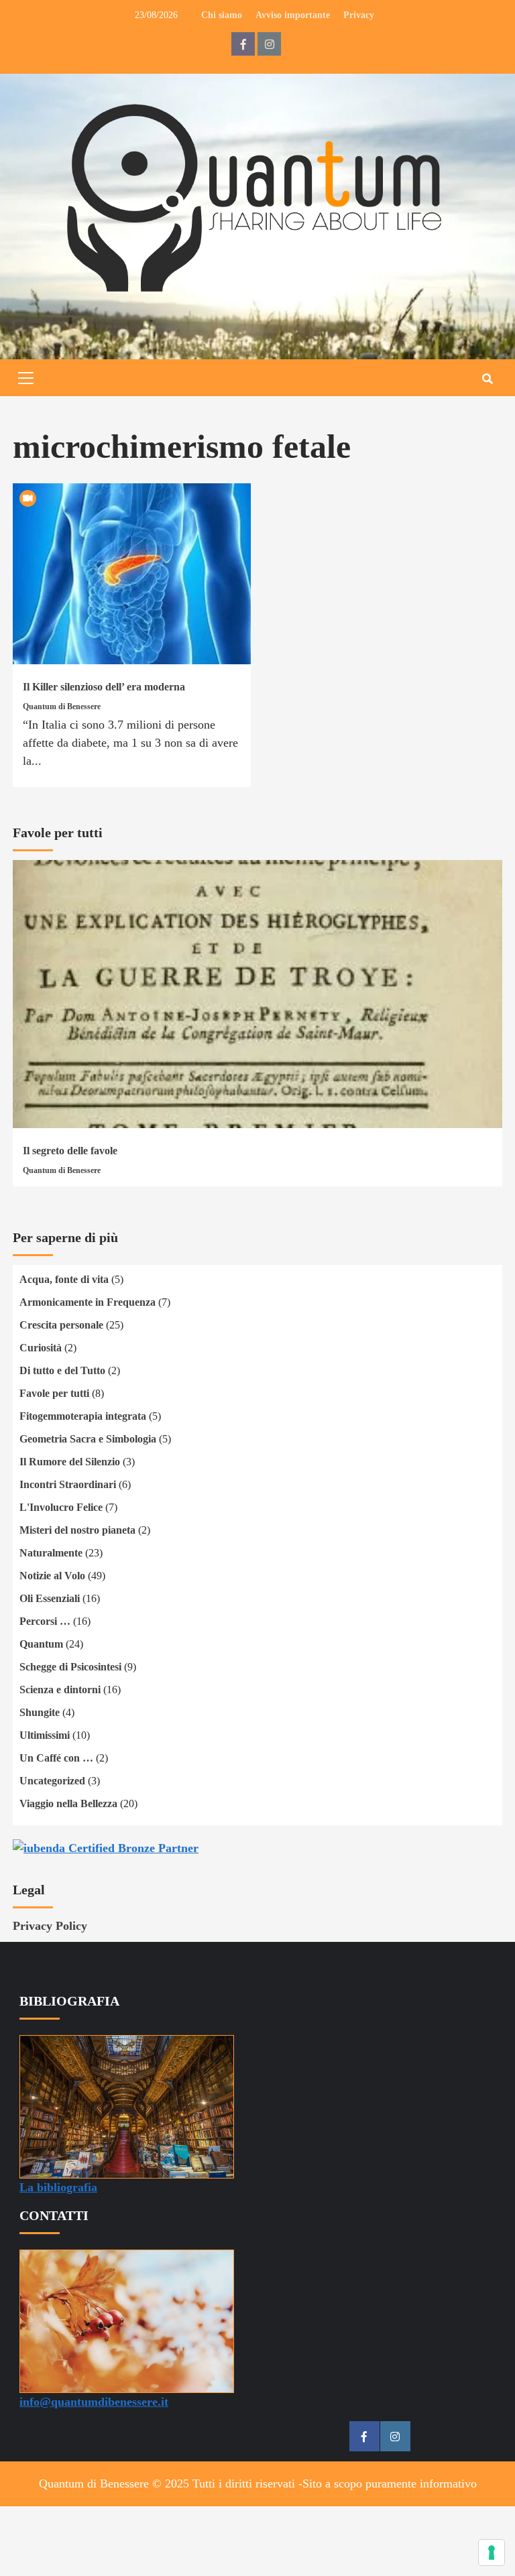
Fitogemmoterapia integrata (83, 1416)
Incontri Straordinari (68, 1484)
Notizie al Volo (52, 1576)
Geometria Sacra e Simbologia (88, 1439)
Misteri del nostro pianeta (77, 1530)
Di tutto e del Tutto (62, 1370)
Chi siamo (222, 15)
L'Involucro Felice (61, 1507)
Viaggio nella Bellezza (68, 1803)
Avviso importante (293, 15)
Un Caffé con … (56, 1758)
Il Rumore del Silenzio (70, 1462)
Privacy (359, 15)
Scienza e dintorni (60, 1690)
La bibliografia (58, 2187)
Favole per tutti (54, 1393)
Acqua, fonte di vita (64, 1279)
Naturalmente (51, 1553)
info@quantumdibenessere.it (94, 2402)
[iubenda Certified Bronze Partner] (106, 1847)
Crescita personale (61, 1325)
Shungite (40, 1712)
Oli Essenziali (50, 1598)
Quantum (41, 1644)
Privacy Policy (50, 1926)
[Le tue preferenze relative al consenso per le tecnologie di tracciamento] (492, 2553)
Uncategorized (52, 1781)
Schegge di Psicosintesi (70, 1667)
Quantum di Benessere (62, 707)
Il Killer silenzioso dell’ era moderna (104, 687)
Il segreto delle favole (70, 1151)
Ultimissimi (45, 1735)
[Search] (487, 379)
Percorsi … (45, 1621)
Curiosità (41, 1348)
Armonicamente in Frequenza (88, 1302)
